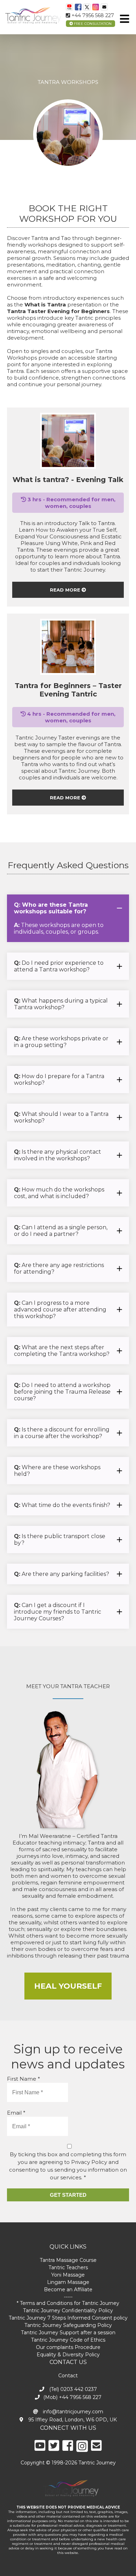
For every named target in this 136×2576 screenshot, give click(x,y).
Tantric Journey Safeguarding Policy (68, 2325)
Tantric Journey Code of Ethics (68, 2340)
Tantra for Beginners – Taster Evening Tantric (68, 690)
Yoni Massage (68, 2275)
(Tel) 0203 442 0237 (72, 2389)
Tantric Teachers (68, 2267)
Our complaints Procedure (68, 2347)
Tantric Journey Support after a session (68, 2333)
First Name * (24, 2079)
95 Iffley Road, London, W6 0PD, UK (72, 2420)
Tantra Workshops (68, 82)
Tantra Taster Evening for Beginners (58, 311)
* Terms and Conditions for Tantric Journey (68, 2303)
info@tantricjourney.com (72, 2412)
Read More (66, 590)
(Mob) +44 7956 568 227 (72, 2397)
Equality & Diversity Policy (68, 2355)
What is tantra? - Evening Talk (68, 480)
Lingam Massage (68, 2282)
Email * (16, 2113)
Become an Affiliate (68, 2290)
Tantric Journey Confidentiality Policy (68, 2310)
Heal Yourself (68, 1986)
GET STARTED (68, 2195)
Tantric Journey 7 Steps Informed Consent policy (68, 2318)
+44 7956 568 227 (92, 15)
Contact (68, 2376)
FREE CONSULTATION (92, 24)
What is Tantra (45, 305)
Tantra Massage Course (68, 2260)
